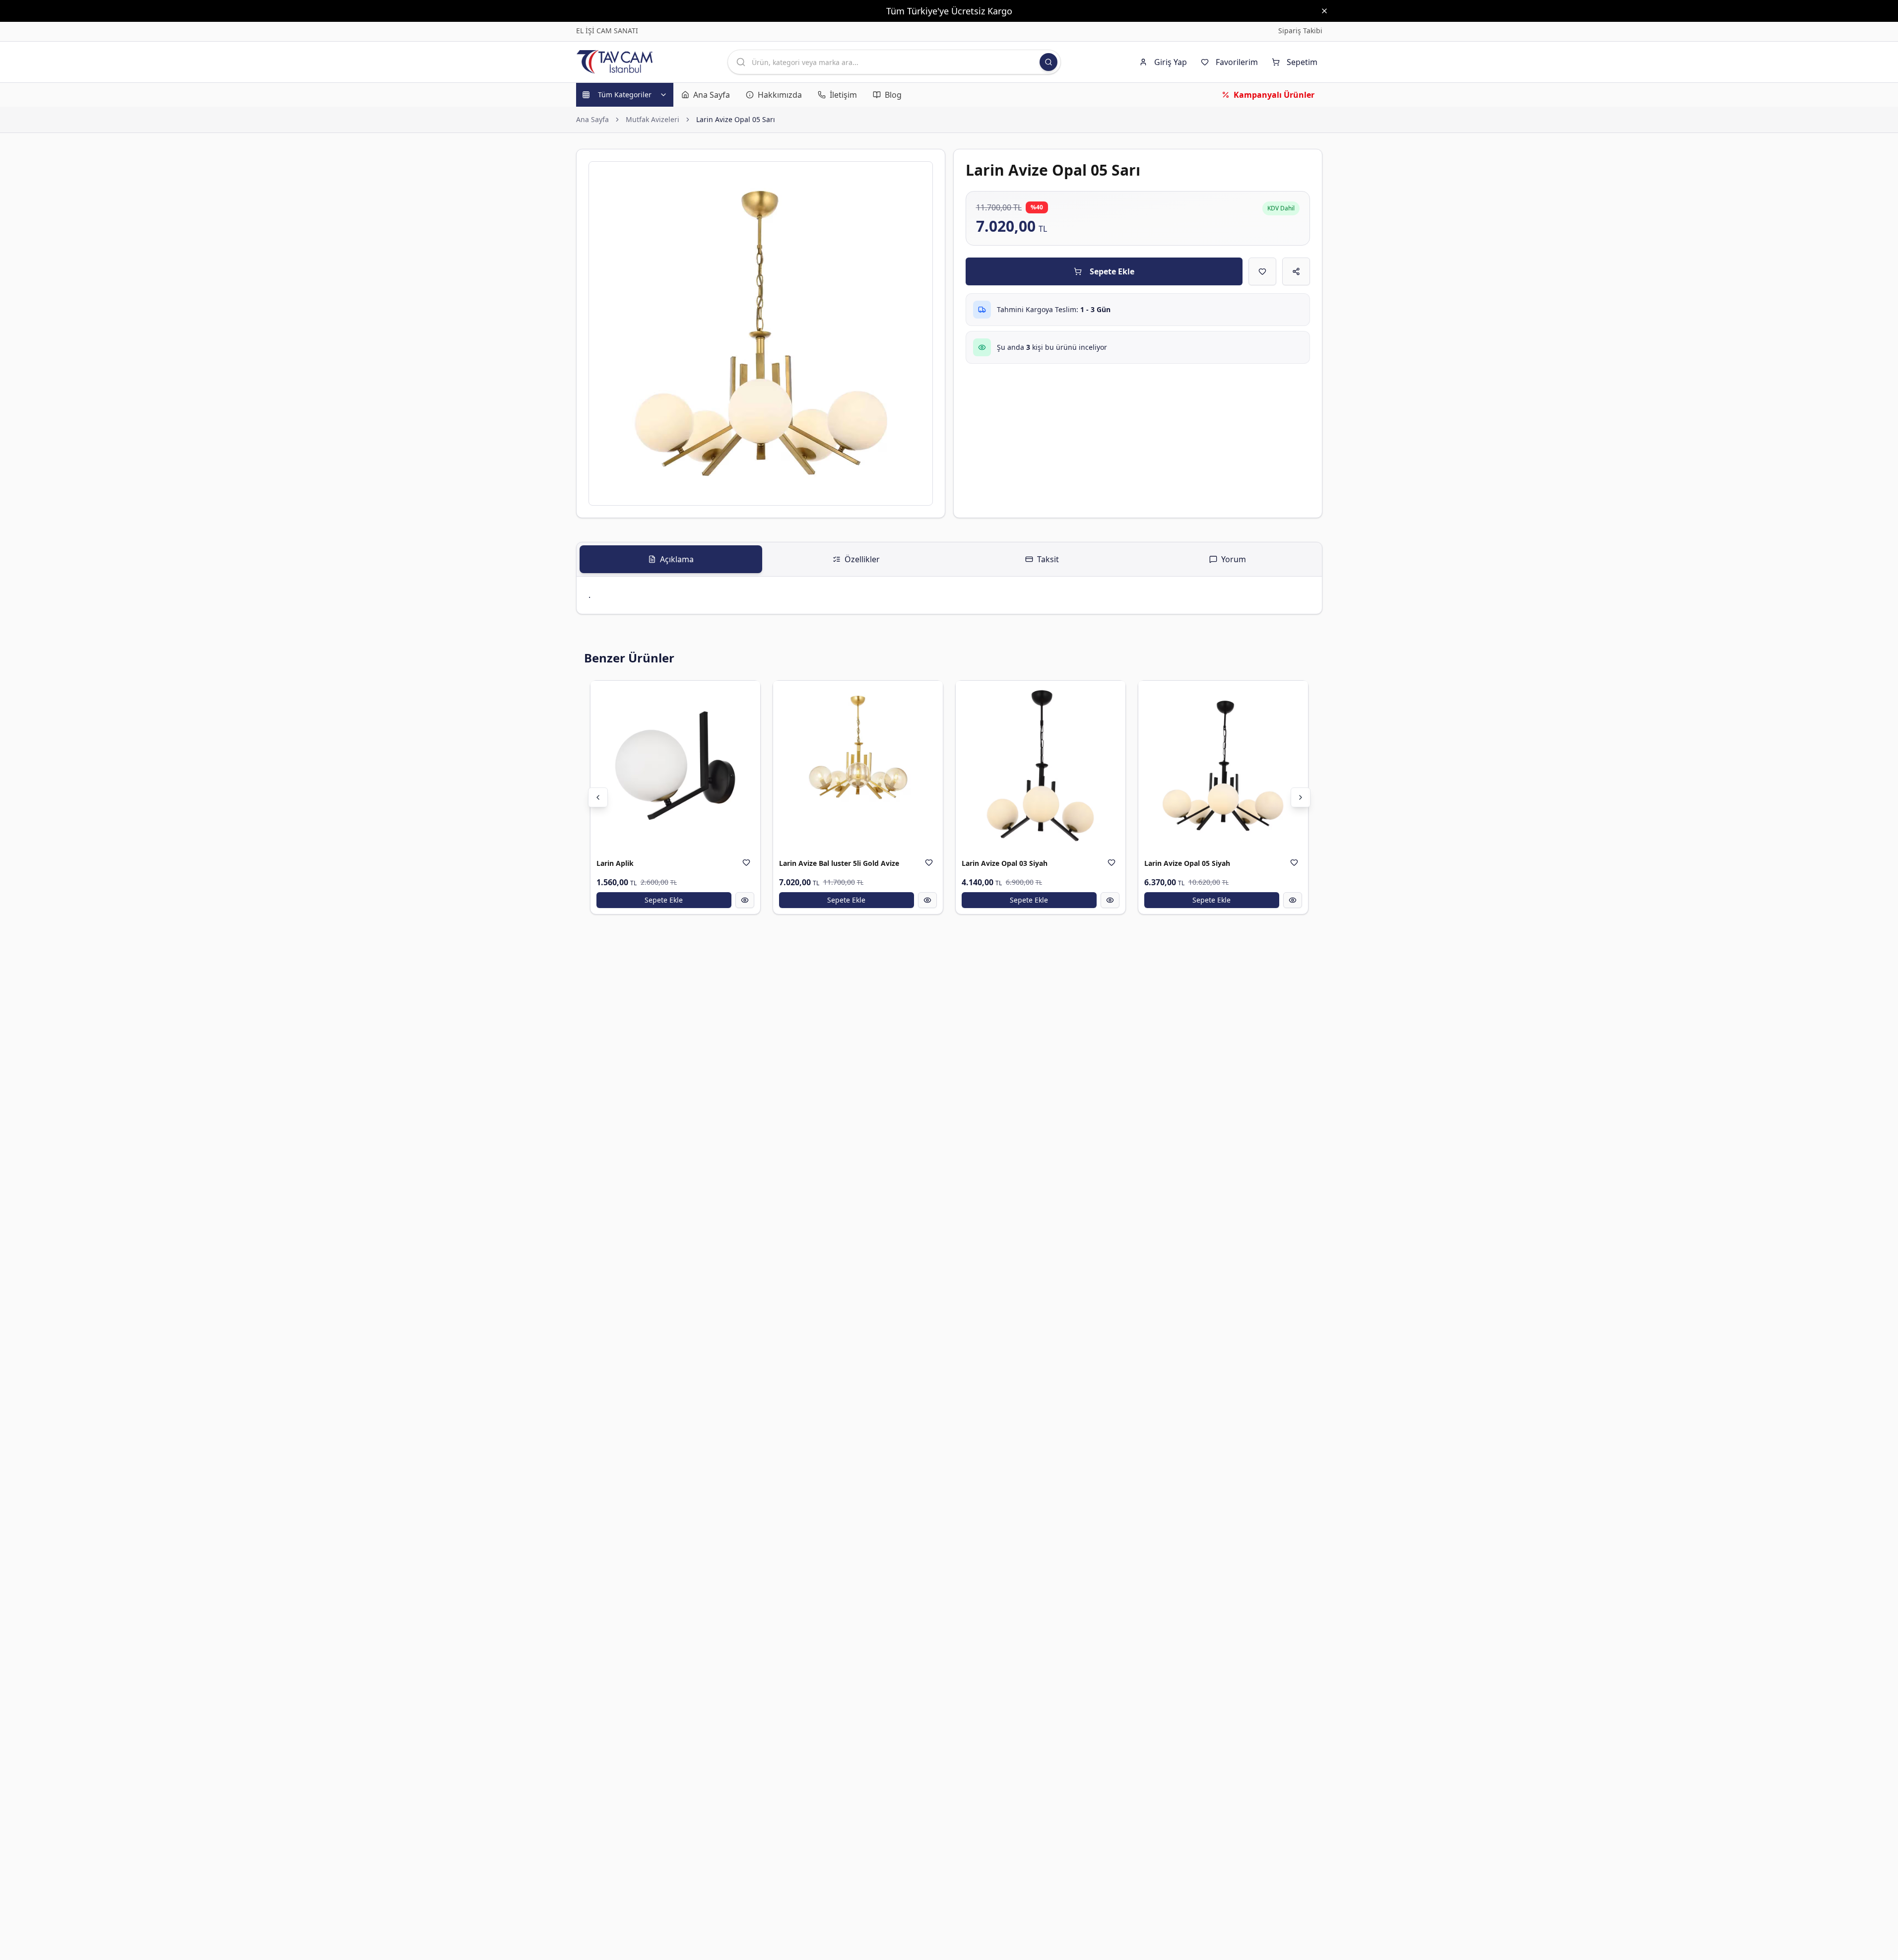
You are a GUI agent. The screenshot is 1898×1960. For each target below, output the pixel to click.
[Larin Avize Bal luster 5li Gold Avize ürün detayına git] (858, 766)
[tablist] (949, 559)
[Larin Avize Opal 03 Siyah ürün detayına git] (1041, 766)
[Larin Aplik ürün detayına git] (675, 766)
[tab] (671, 559)
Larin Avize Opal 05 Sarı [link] (736, 119)
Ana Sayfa (592, 119)
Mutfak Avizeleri (653, 119)
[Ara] (1048, 62)
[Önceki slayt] (598, 797)
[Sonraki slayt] (1301, 797)
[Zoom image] (919, 175)
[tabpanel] (949, 595)
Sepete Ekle (1112, 271)
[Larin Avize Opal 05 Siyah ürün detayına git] (1223, 766)
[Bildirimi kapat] (1324, 11)
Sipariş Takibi (1300, 31)
